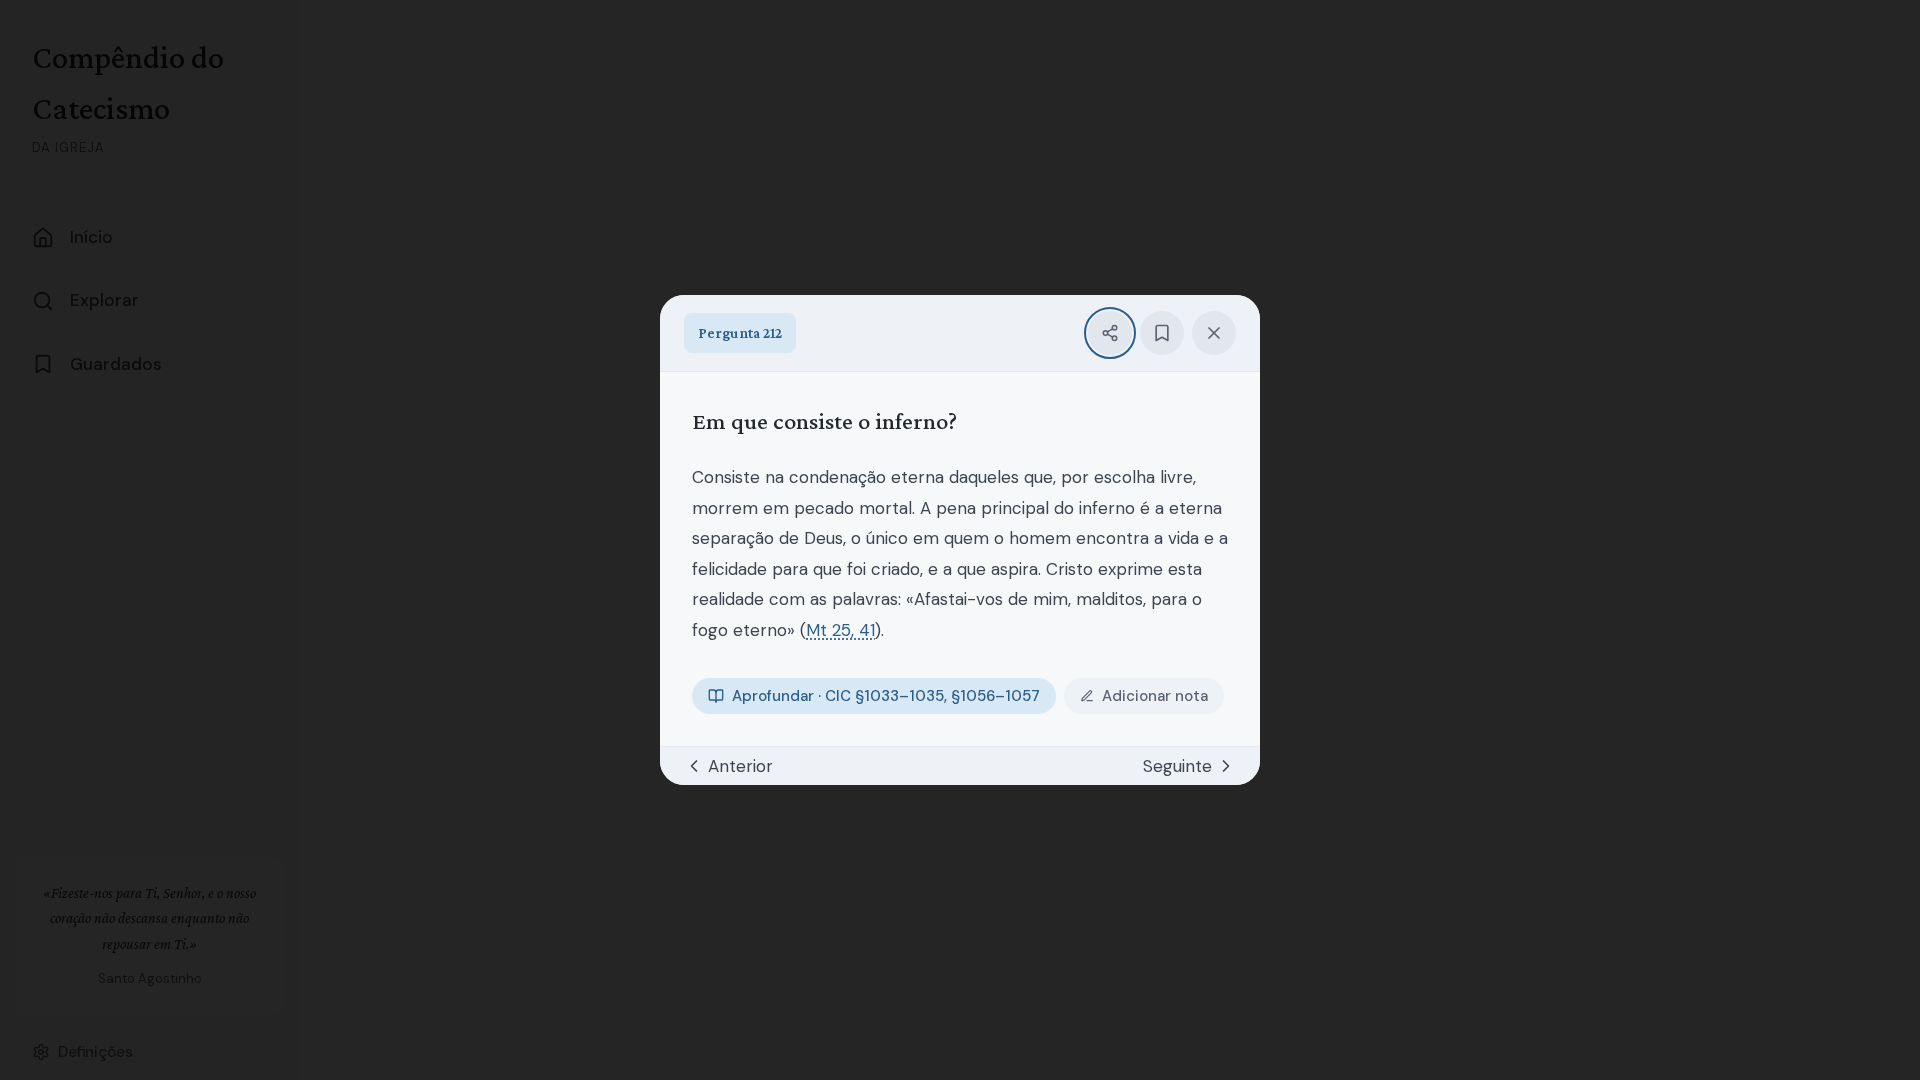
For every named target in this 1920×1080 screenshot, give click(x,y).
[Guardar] (1162, 333)
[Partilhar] (1110, 333)
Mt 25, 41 (840, 630)
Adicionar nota (1155, 696)
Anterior (740, 766)
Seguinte (1177, 766)
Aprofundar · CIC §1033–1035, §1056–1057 (886, 696)
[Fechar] (1214, 333)
